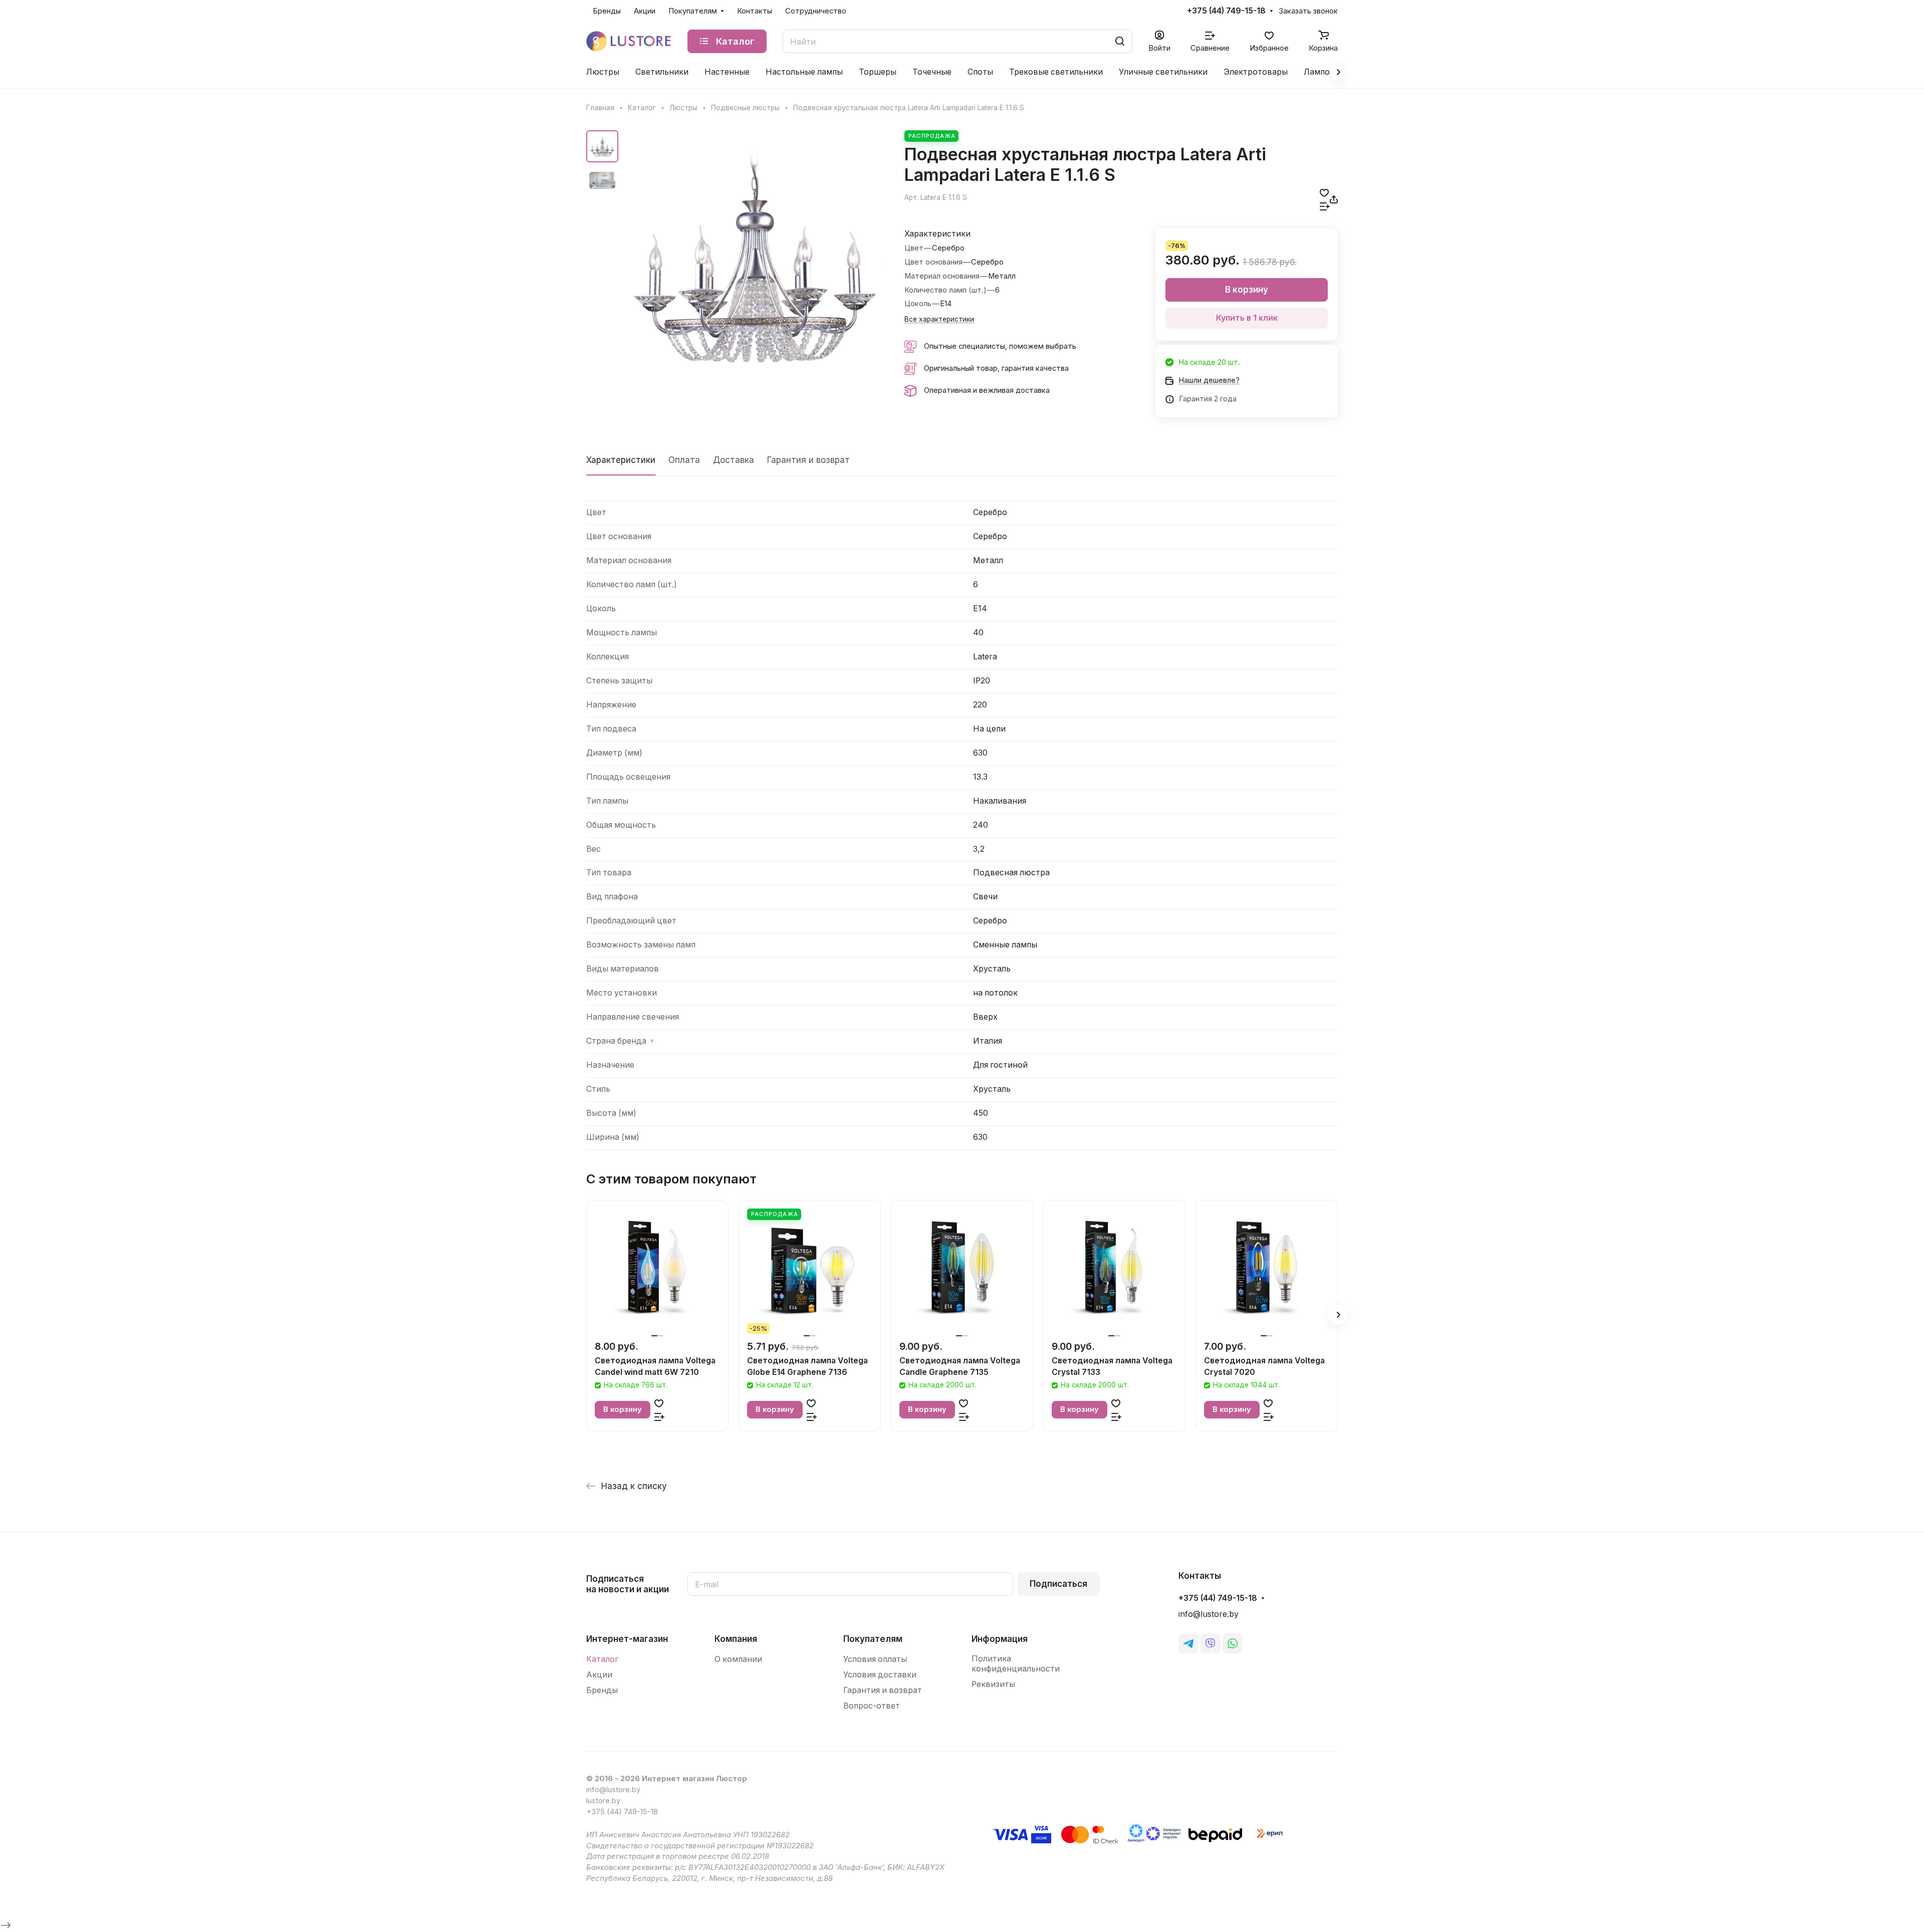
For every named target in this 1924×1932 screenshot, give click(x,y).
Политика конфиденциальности (1016, 1664)
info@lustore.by (1209, 1614)
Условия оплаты (875, 1659)
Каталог (602, 1659)
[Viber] (1211, 1643)
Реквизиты (993, 1684)
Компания (736, 1639)
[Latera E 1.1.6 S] (754, 260)
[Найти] (1120, 41)
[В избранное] (1324, 193)
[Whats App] (1233, 1643)
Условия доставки (880, 1675)
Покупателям (873, 1639)
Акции (599, 1675)
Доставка (734, 460)
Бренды (602, 1690)
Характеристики (621, 460)
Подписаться (1058, 1584)
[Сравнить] (1325, 206)
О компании (738, 1659)
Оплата (684, 460)
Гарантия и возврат (808, 460)
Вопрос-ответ (872, 1706)
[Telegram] (1188, 1643)
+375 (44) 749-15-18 (1226, 11)
